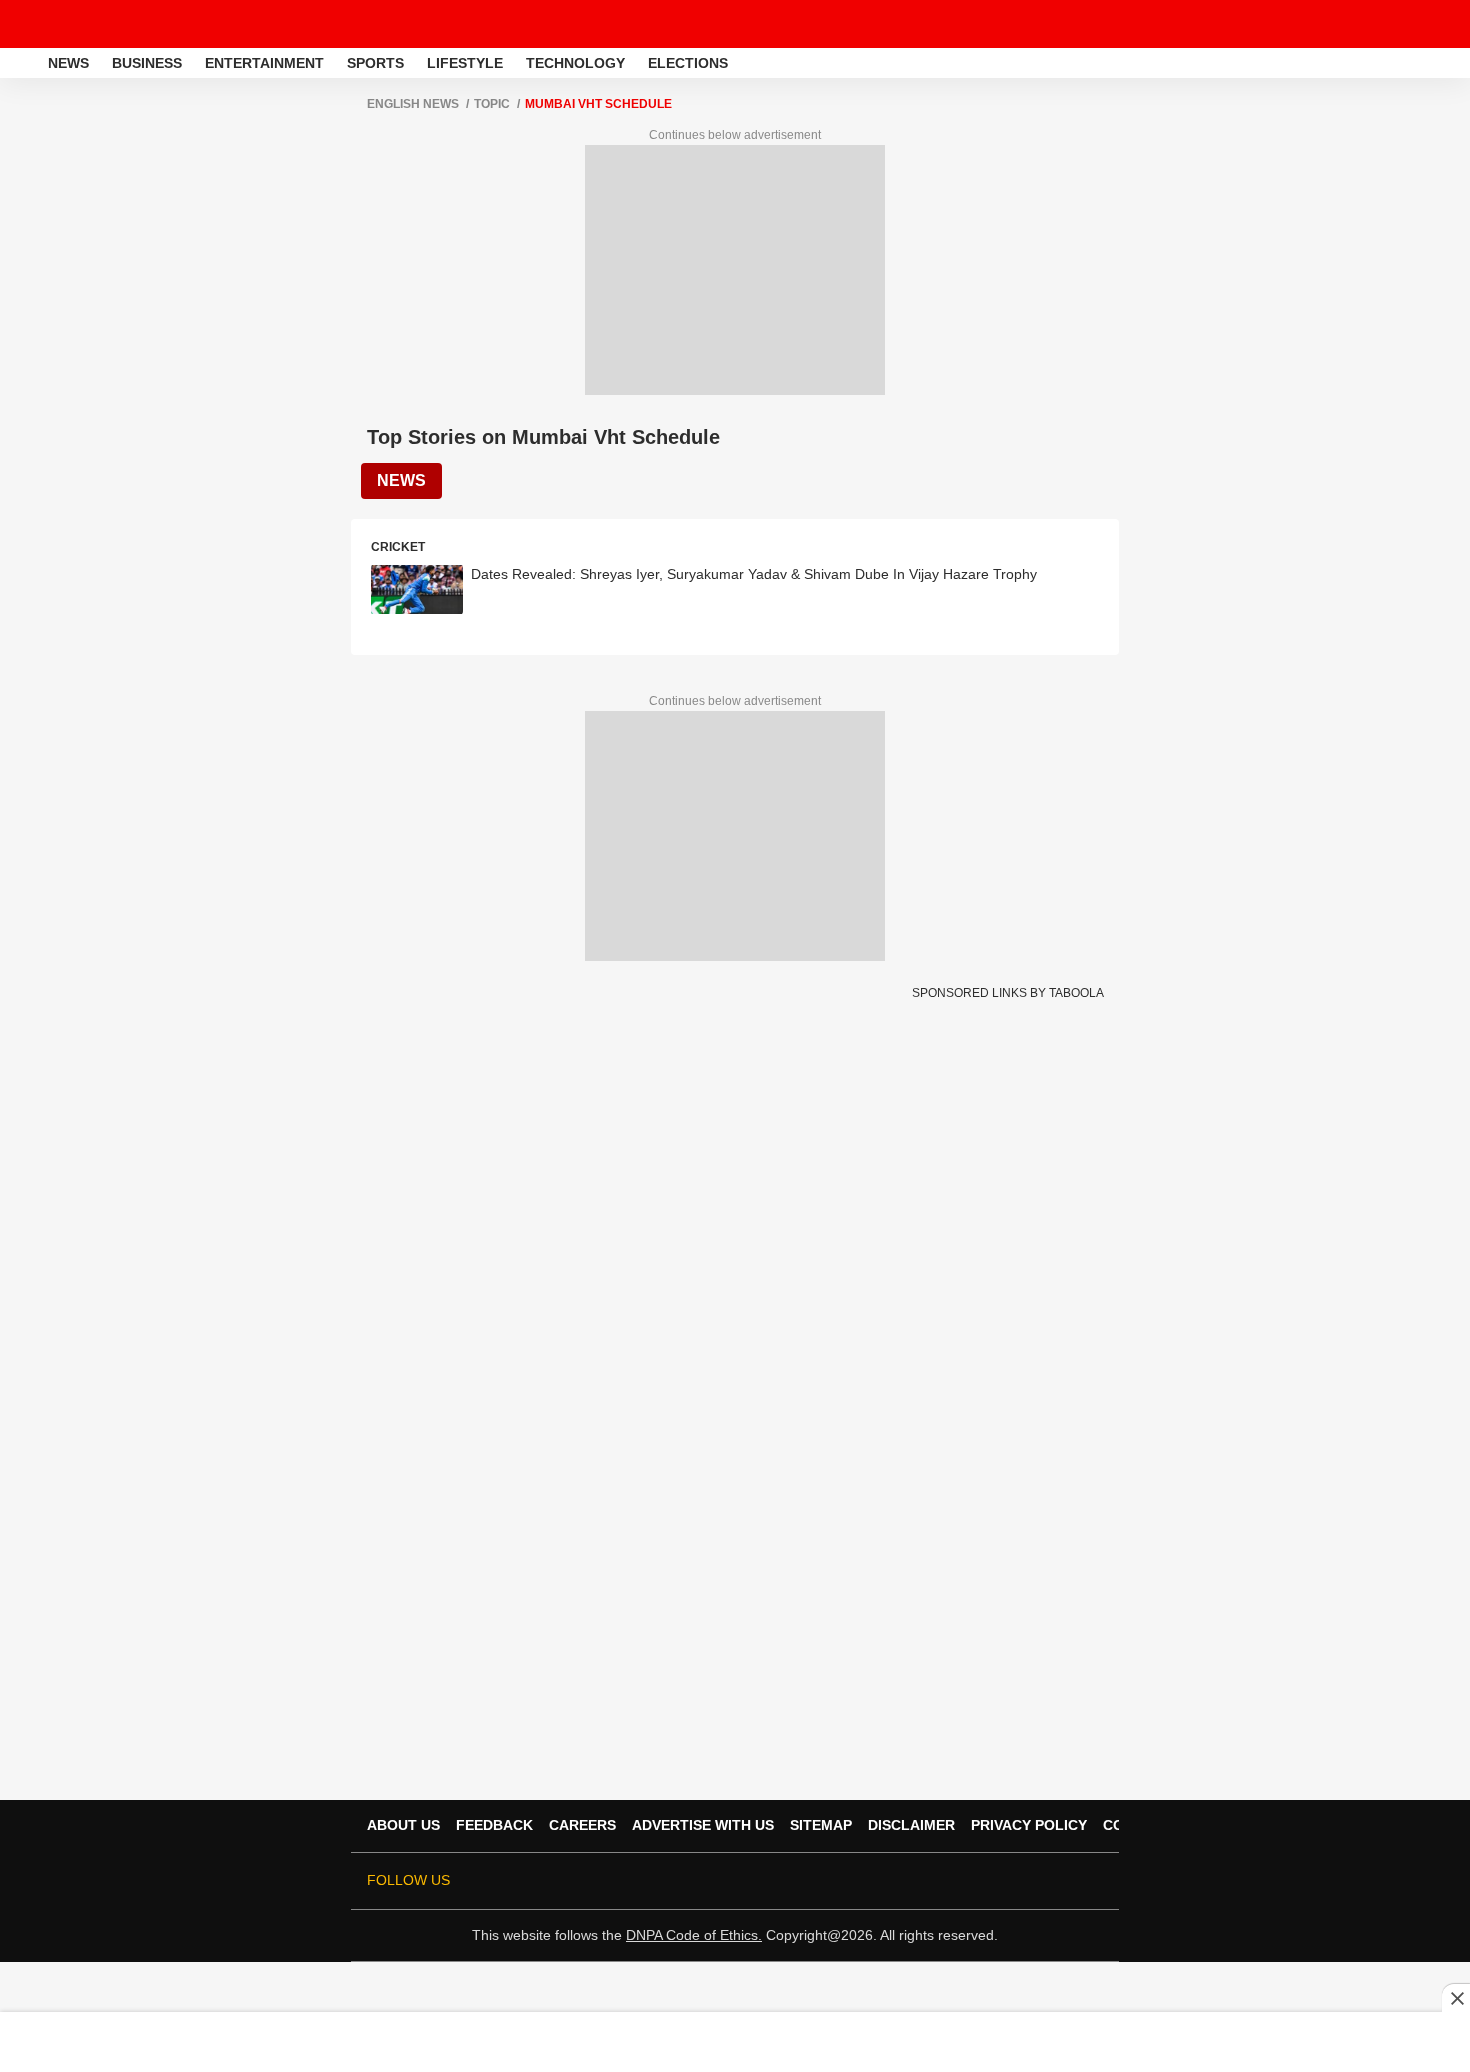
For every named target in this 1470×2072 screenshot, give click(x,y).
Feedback (494, 1825)
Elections (688, 63)
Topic (492, 104)
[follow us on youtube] (979, 1881)
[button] (1453, 60)
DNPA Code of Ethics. (694, 1935)
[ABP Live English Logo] (68, 24)
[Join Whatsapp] (1091, 1881)
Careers (582, 1825)
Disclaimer (911, 1825)
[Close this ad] (1456, 1998)
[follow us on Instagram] (1007, 1881)
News (68, 63)
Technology (575, 63)
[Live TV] (1408, 24)
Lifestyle (465, 63)
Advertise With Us (703, 1825)
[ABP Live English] (22, 63)
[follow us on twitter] (895, 1881)
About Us (403, 1825)
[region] (735, 2041)
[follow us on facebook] (923, 1881)
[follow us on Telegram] (1063, 1881)
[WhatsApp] (1442, 24)
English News (413, 104)
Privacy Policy (1029, 1825)
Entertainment (264, 63)
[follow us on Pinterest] (1035, 1881)
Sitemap (821, 1825)
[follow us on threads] (951, 1881)
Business (147, 63)
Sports (375, 63)
